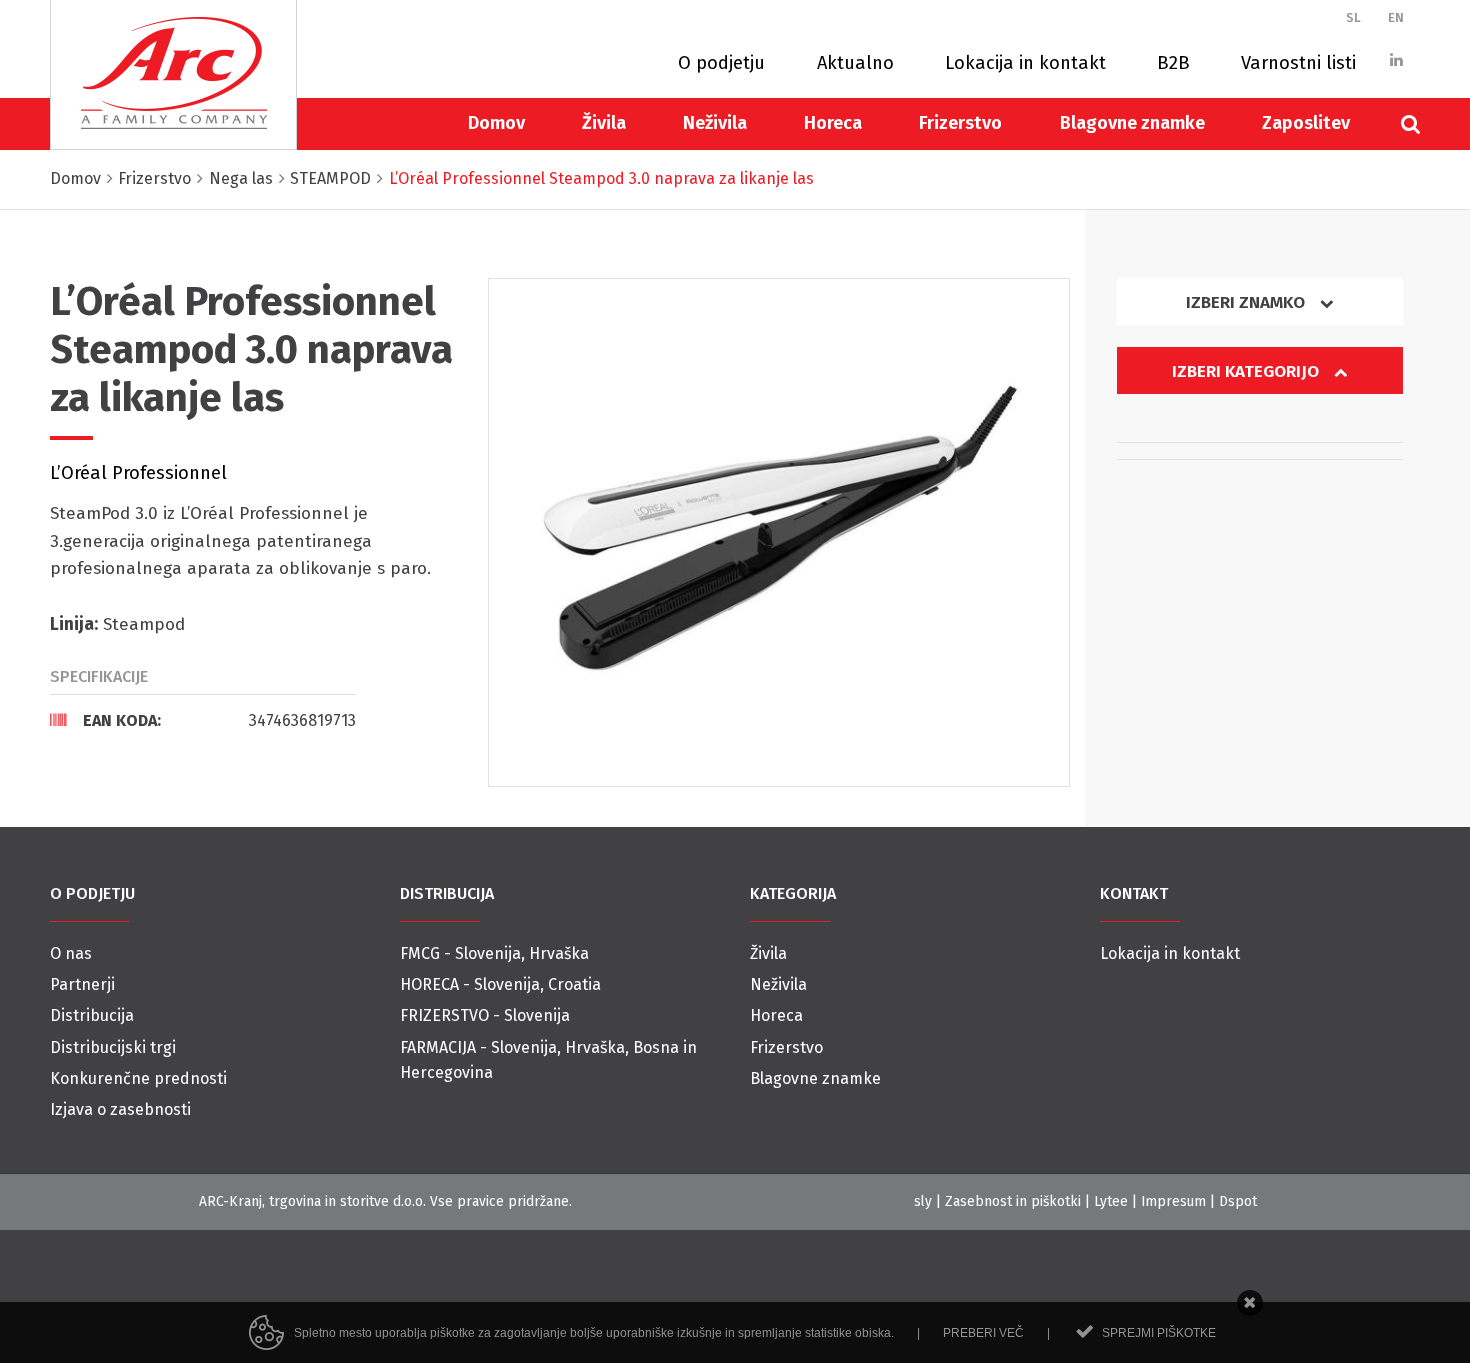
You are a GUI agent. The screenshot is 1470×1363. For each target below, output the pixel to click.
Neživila (715, 123)
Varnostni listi (1298, 63)
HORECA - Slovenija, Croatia (500, 984)
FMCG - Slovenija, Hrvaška (494, 953)
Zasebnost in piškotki (1013, 1201)
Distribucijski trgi (113, 1047)
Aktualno (855, 63)
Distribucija (92, 1015)
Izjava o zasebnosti (120, 1109)
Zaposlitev (1306, 123)
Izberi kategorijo (1247, 371)
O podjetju (721, 63)
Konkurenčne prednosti (138, 1078)
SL (1353, 17)
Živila (604, 123)
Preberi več (983, 1333)
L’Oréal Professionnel (138, 473)
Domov (496, 123)
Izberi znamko (1247, 302)
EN (1396, 17)
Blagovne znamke (1132, 123)
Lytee (1111, 1201)
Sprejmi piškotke (1159, 1333)
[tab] (203, 720)
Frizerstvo (960, 123)
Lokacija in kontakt (1025, 63)
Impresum (1173, 1201)
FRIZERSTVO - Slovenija (485, 1015)
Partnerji (82, 984)
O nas (71, 953)
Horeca (833, 123)
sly (923, 1201)
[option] (779, 532)
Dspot (1238, 1201)
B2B (1173, 63)
